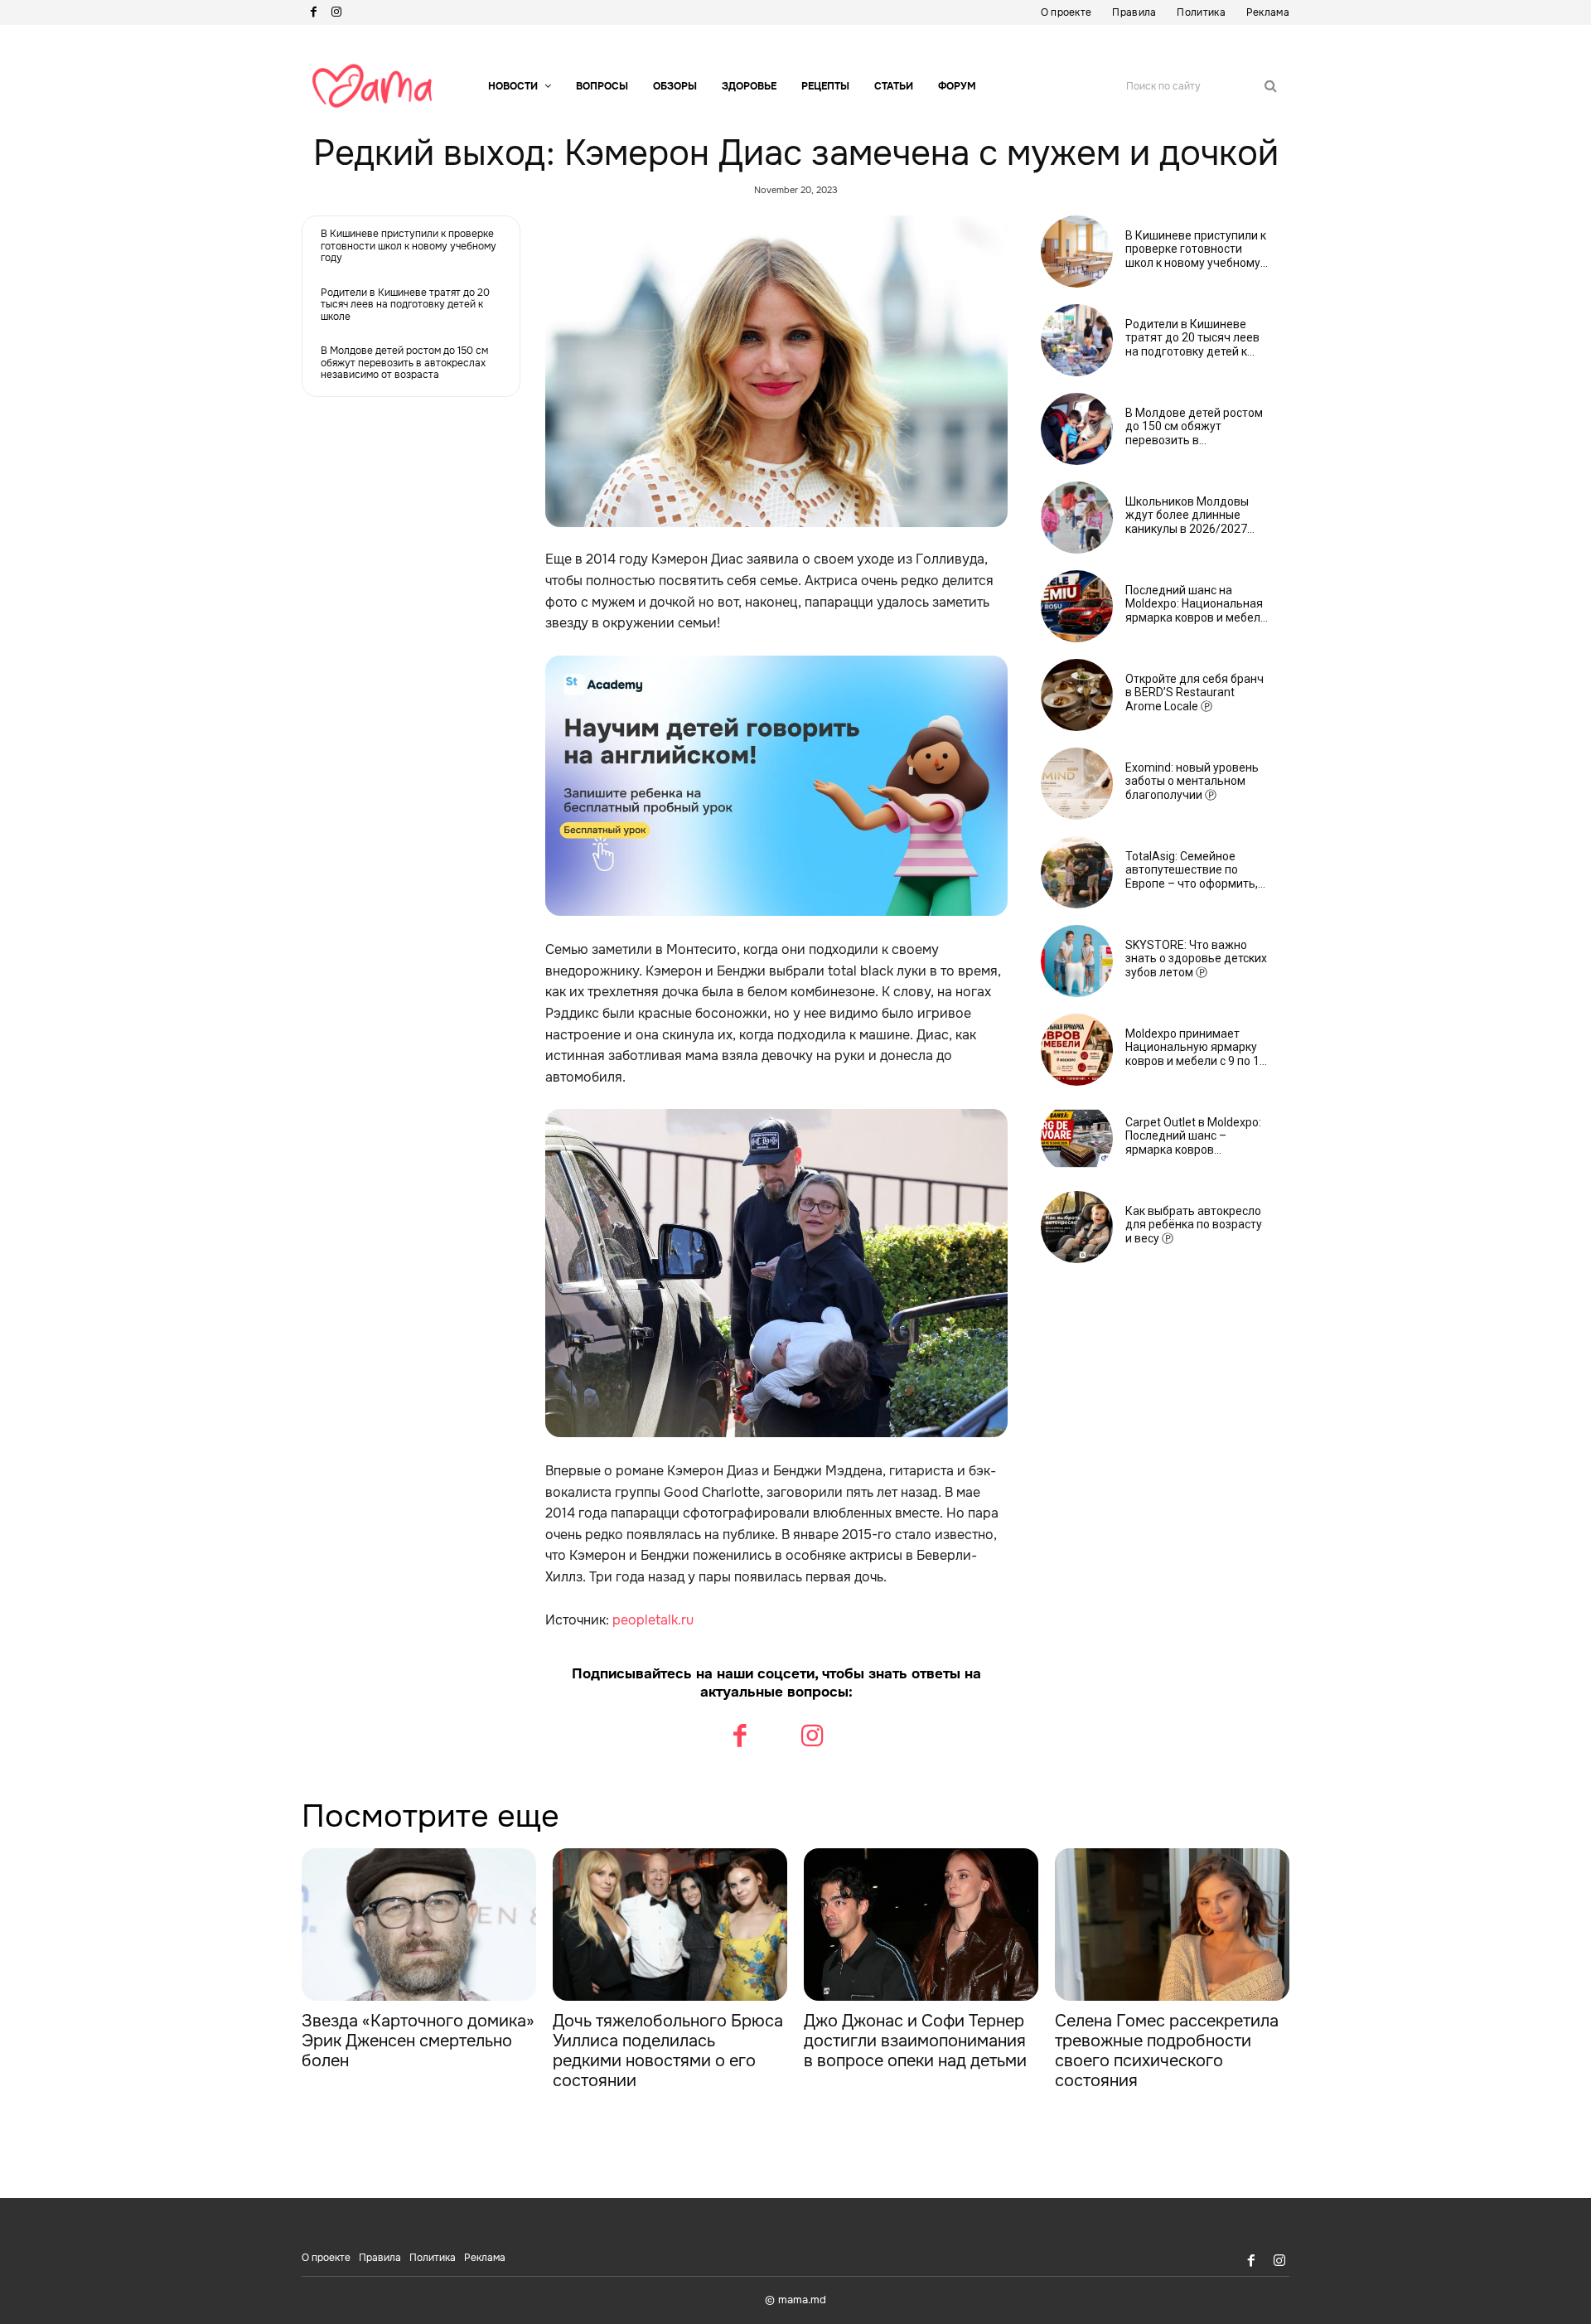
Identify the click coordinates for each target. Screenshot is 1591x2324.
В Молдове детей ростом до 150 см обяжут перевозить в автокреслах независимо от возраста (404, 363)
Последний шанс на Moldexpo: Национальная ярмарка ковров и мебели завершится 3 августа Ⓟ (1196, 604)
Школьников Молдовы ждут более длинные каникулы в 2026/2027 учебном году (1187, 516)
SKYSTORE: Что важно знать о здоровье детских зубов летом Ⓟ (1196, 959)
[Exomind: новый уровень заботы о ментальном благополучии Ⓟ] (1077, 784)
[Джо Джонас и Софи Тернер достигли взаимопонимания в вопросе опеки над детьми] (921, 1925)
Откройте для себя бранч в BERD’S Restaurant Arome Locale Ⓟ (1194, 693)
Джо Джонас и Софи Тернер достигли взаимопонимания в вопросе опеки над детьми (915, 2041)
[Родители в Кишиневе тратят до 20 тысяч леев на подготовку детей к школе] (1077, 340)
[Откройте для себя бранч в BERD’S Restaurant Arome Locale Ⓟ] (1077, 695)
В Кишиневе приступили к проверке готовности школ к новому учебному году (409, 246)
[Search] (1271, 86)
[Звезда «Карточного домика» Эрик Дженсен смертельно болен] (419, 1925)
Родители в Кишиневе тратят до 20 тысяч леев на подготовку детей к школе (405, 305)
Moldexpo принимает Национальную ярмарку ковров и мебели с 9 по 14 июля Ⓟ (1196, 1048)
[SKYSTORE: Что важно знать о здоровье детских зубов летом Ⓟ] (1077, 961)
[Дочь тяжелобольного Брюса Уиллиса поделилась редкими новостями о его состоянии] (670, 1925)
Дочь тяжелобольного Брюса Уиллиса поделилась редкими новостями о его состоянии (668, 2051)
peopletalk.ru (653, 1620)
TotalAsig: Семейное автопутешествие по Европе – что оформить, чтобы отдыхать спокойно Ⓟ (1197, 870)
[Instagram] (336, 12)
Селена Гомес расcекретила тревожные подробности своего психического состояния (1167, 2051)
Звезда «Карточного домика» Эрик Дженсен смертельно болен (418, 2041)
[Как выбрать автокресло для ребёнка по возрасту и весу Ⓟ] (1077, 1227)
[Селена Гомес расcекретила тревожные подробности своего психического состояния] (1172, 1925)
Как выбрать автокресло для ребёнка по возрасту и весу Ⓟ (1194, 1225)
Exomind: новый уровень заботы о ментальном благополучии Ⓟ (1192, 782)
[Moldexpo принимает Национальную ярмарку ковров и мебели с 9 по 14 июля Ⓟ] (1077, 1050)
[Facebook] (313, 12)
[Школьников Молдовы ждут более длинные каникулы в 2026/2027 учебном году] (1077, 518)
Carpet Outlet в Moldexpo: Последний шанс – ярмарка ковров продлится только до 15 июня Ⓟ (1193, 1136)
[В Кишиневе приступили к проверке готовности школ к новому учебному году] (1077, 252)
